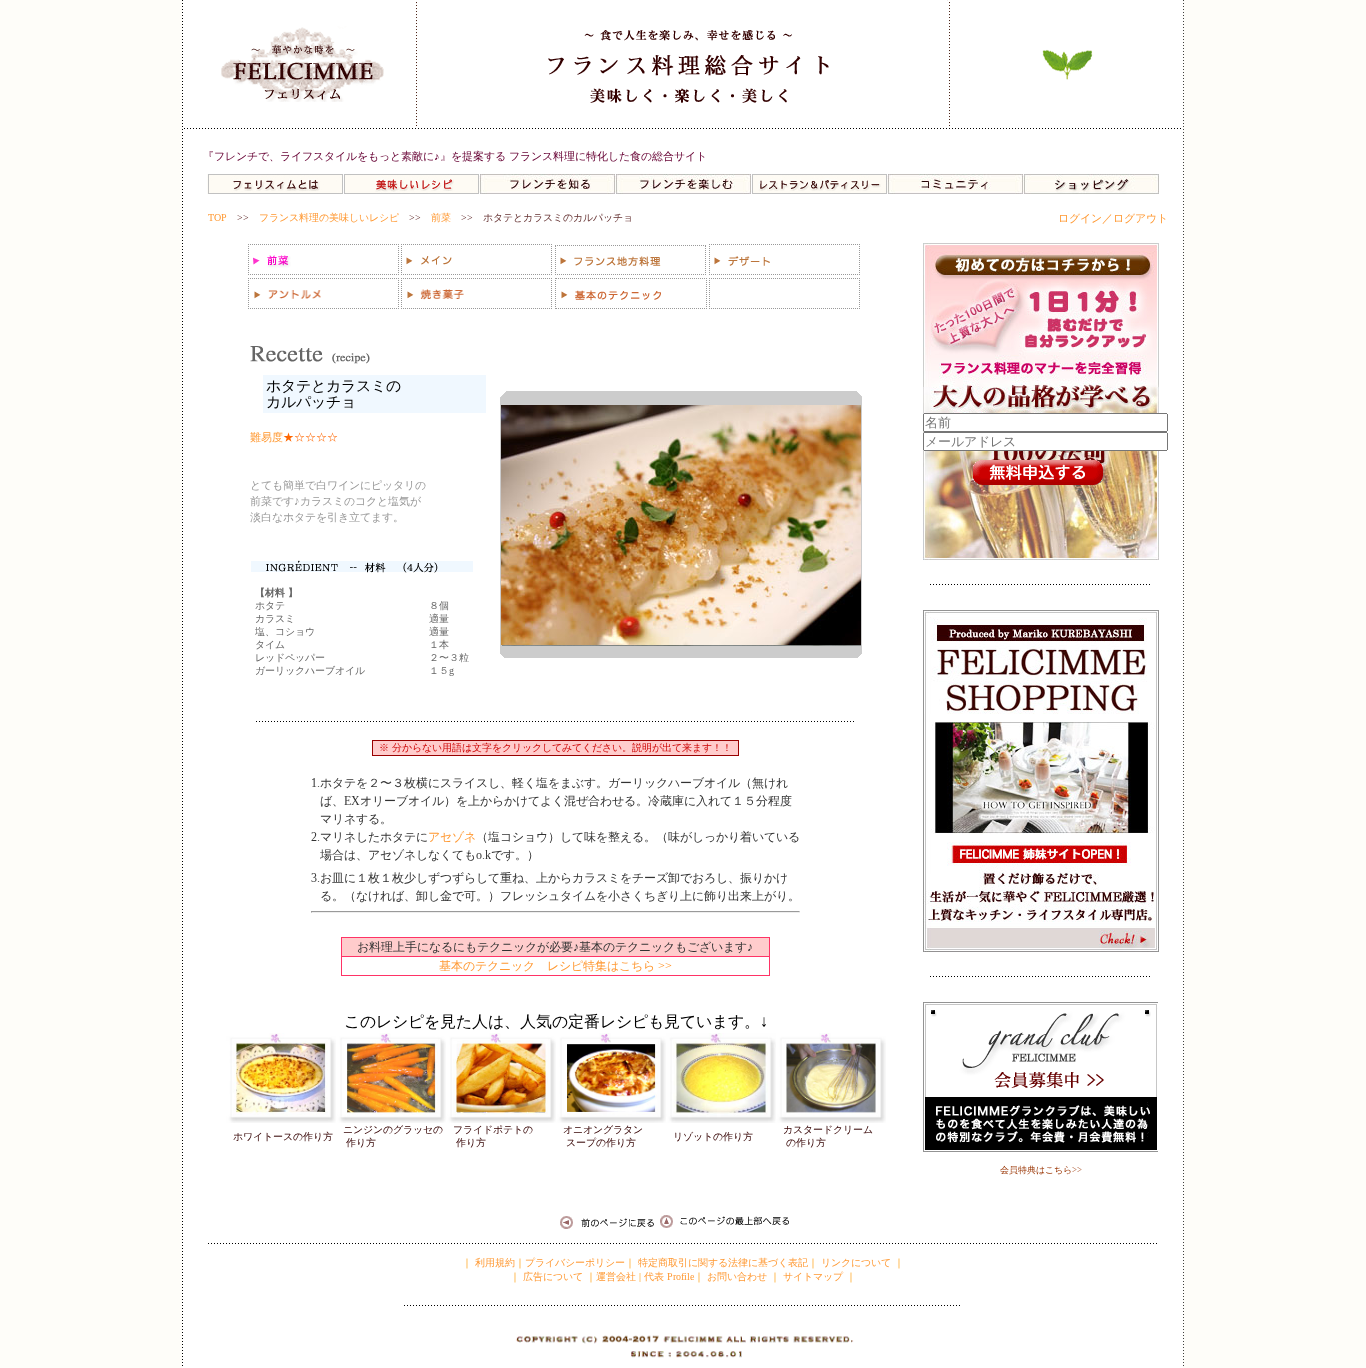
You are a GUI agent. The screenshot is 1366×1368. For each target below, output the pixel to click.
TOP (217, 217)
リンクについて (856, 1262)
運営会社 (616, 1276)
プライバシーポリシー (575, 1262)
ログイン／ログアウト (1113, 218)
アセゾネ (452, 837)
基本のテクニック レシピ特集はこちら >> (555, 966)
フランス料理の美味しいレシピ (329, 217)
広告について (551, 1276)
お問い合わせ (737, 1276)
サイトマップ (813, 1276)
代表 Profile (669, 1276)
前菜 (441, 217)
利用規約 (493, 1262)
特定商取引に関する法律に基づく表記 (723, 1262)
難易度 (266, 437)
